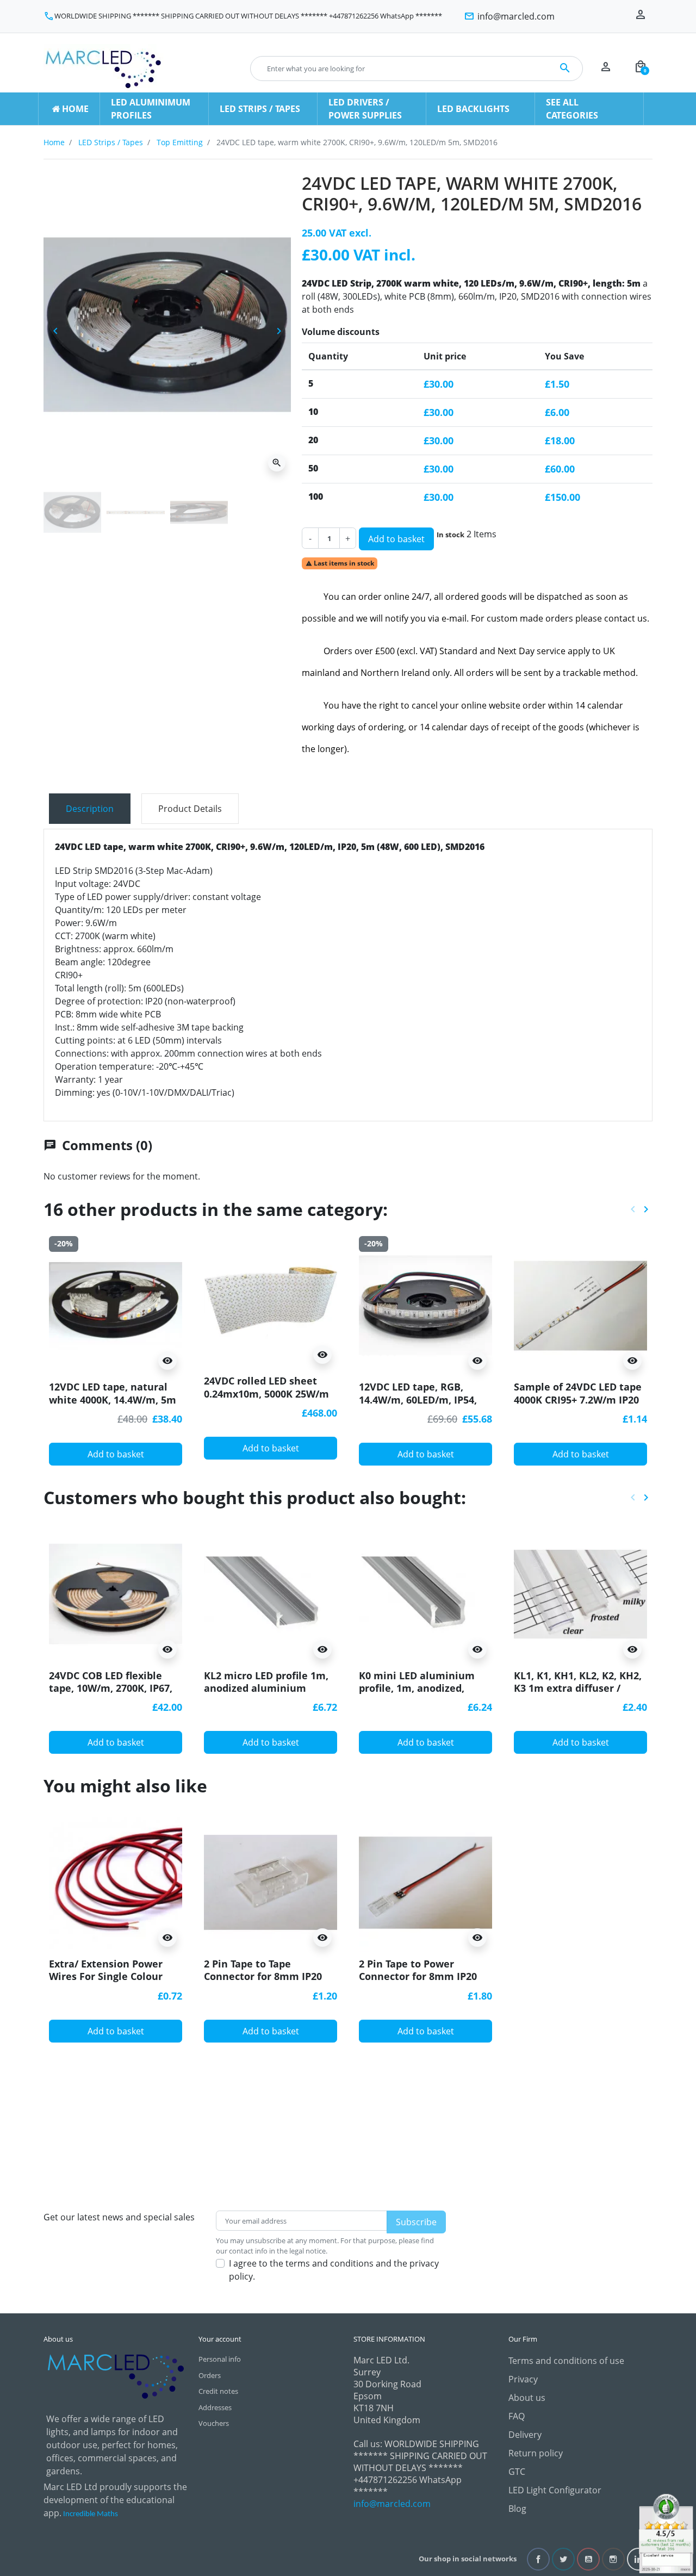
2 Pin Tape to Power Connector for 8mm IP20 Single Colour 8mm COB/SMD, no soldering (418, 1983)
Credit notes (218, 2391)
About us (527, 2398)
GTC (517, 2472)
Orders (210, 2375)
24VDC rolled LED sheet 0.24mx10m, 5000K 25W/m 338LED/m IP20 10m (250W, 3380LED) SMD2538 (268, 1400)
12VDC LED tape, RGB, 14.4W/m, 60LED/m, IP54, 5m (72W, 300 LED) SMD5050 (425, 1399)
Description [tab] (90, 809)
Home (54, 142)
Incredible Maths (91, 2514)
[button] (641, 69)
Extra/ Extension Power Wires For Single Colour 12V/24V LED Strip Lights (108, 1976)
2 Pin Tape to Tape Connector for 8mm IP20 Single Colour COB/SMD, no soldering (269, 1983)
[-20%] (116, 1305)
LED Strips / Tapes (111, 142)
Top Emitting (180, 142)
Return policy (536, 2453)
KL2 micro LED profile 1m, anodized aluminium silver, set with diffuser (266, 1688)
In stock (450, 535)
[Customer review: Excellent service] (666, 2532)
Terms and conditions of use (566, 2361)
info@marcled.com (392, 2504)
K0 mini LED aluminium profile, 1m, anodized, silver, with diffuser (417, 1688)
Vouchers (214, 2423)
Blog (517, 2509)
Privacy (523, 2379)
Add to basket (396, 539)
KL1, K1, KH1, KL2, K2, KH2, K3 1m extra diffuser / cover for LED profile (578, 1688)
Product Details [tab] (190, 809)
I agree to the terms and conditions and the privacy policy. (334, 2270)
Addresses (215, 2407)
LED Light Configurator (555, 2490)
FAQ (517, 2416)
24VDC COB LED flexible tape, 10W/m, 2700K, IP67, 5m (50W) (111, 1688)
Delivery (525, 2435)
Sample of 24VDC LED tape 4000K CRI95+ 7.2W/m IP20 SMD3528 (578, 1399)
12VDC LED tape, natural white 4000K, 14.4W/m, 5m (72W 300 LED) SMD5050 (113, 1399)
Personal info (220, 2359)
